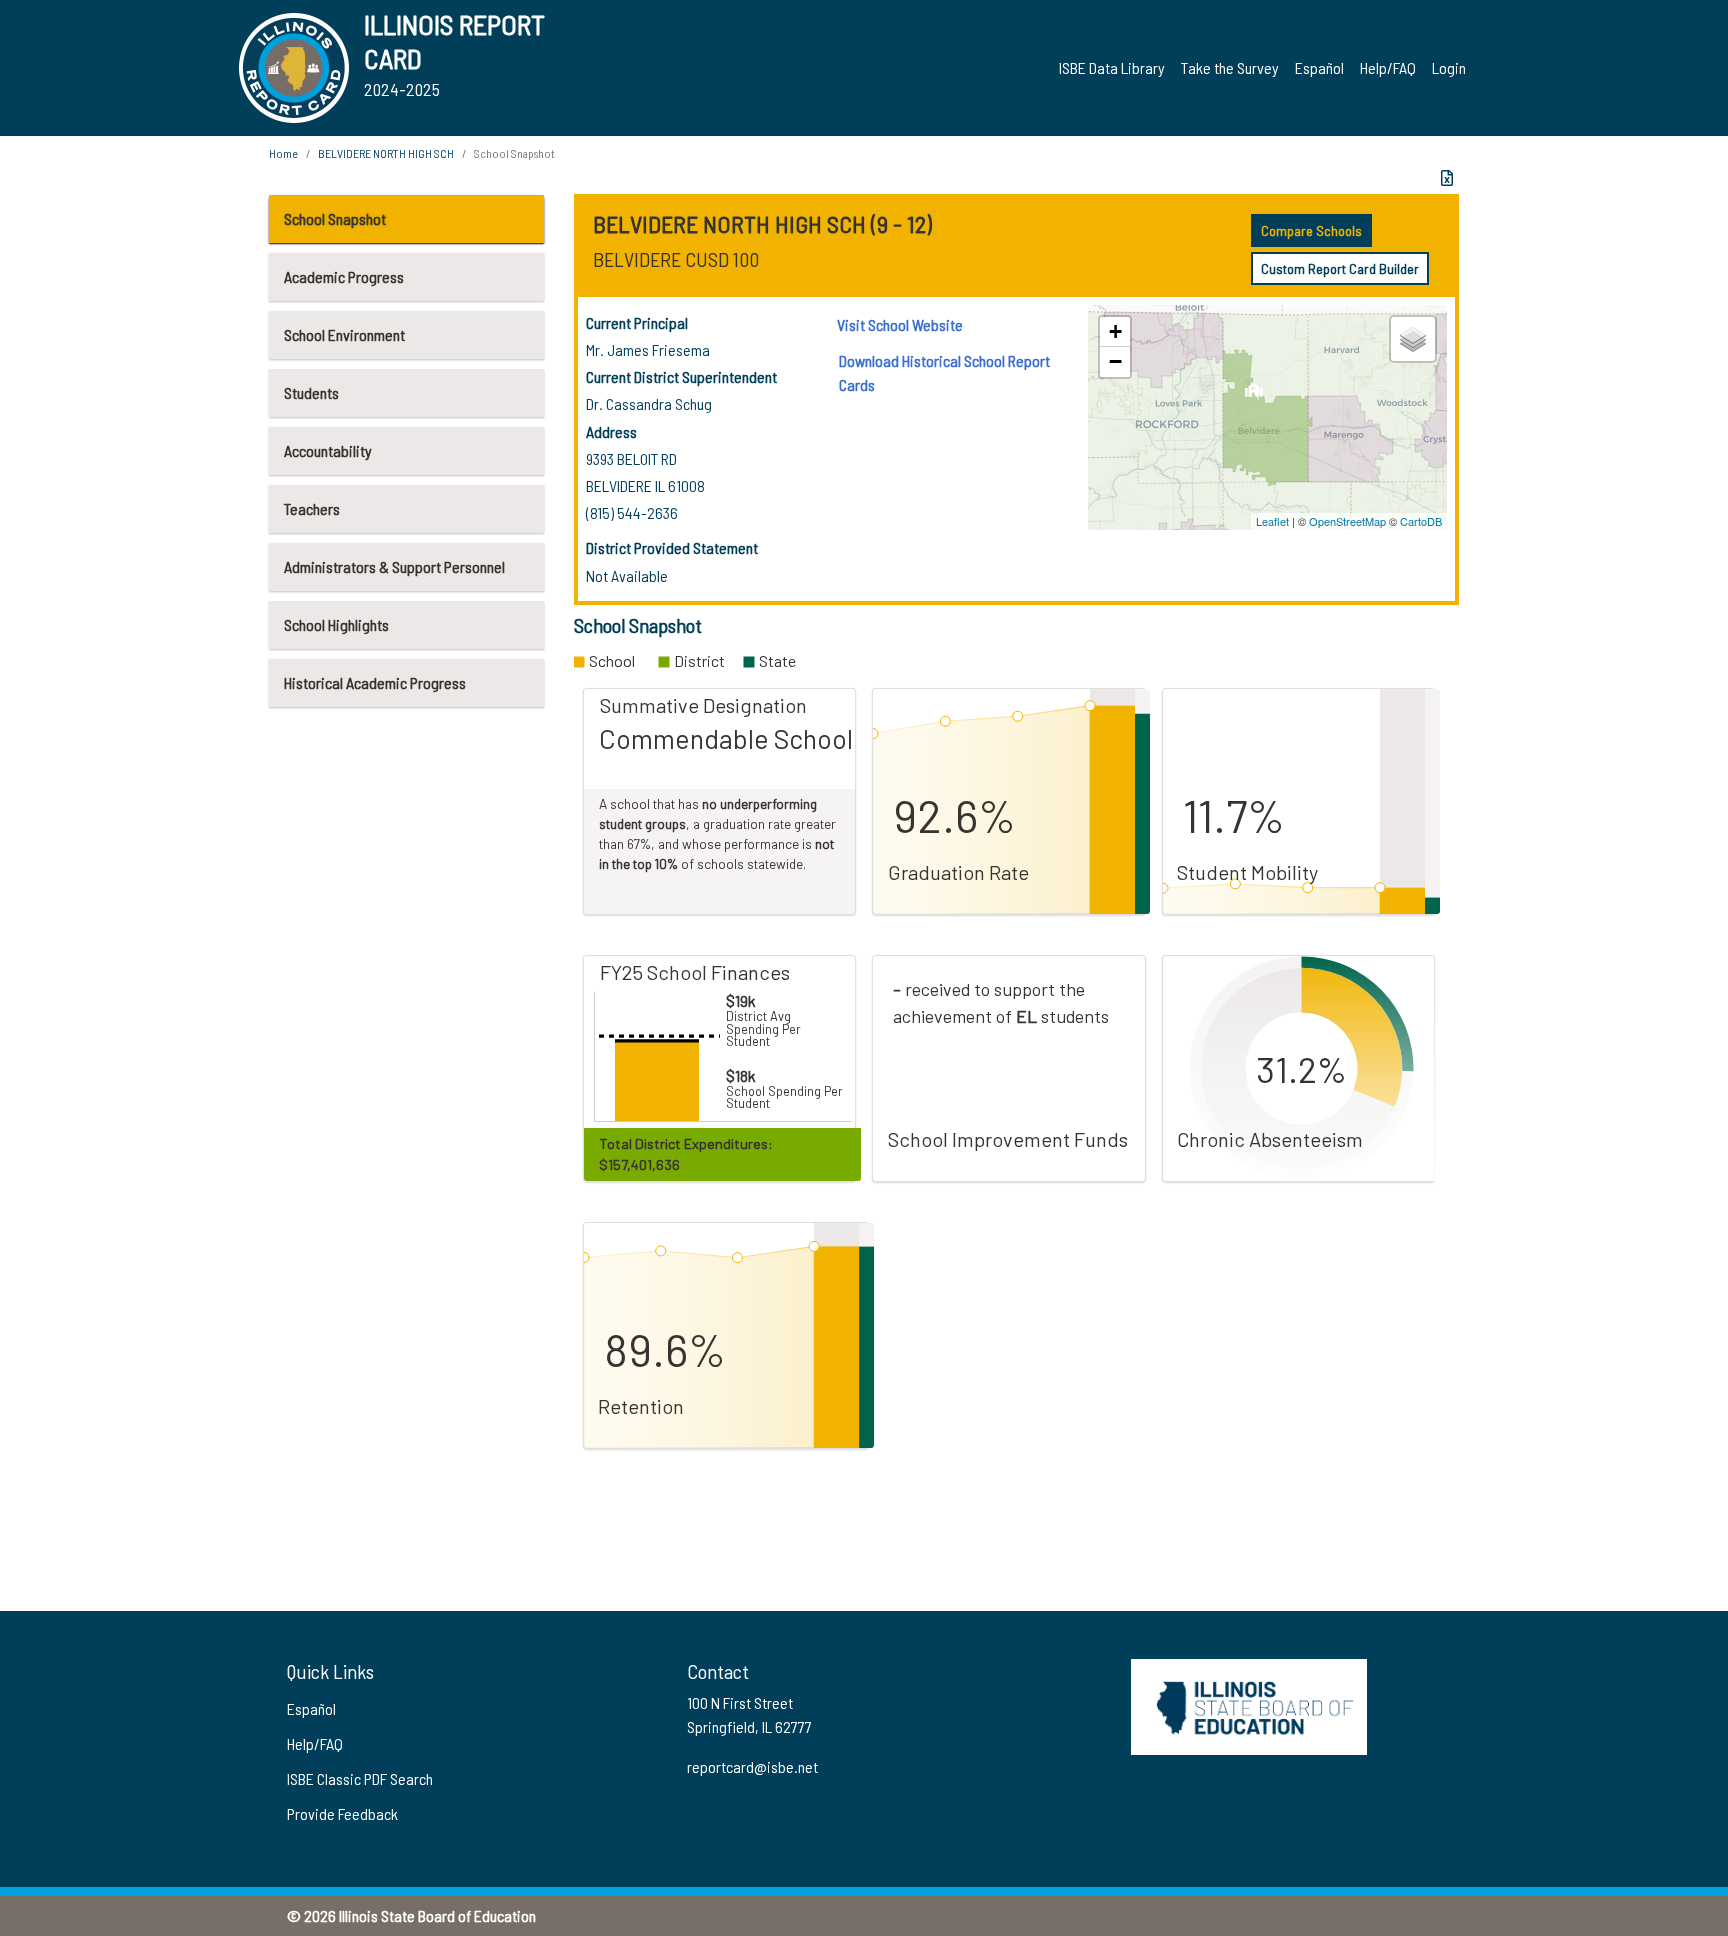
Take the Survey (1230, 67)
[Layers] (1413, 339)
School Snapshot (335, 218)
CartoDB (1421, 521)
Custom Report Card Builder (1340, 268)
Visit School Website (900, 324)
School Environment (344, 334)
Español (1319, 67)
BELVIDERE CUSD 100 (676, 259)
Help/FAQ (1388, 67)
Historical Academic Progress (375, 682)
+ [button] (1115, 331)
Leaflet (1272, 521)
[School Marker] (1253, 395)
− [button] (1115, 361)
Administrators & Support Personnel (394, 566)
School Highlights (336, 624)
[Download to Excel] (1447, 178)
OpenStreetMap (1347, 521)
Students (311, 392)
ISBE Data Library (1112, 67)
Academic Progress (344, 276)
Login (1449, 67)
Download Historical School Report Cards (944, 372)
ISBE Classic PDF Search (360, 1778)
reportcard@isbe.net (752, 1766)
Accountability (328, 450)
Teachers (312, 508)
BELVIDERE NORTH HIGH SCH (386, 153)
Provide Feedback (342, 1813)
